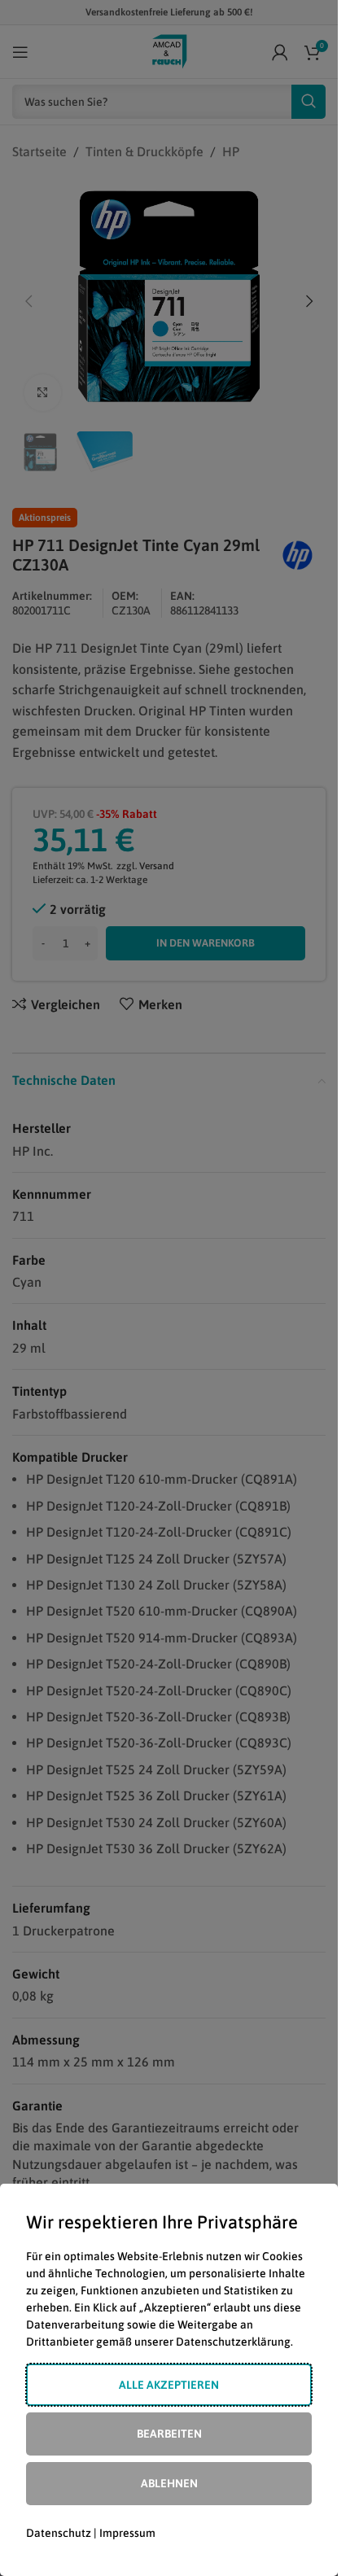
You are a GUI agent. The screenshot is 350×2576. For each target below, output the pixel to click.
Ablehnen (169, 2483)
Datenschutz (59, 2533)
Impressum (127, 2533)
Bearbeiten (169, 2434)
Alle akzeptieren (169, 2385)
